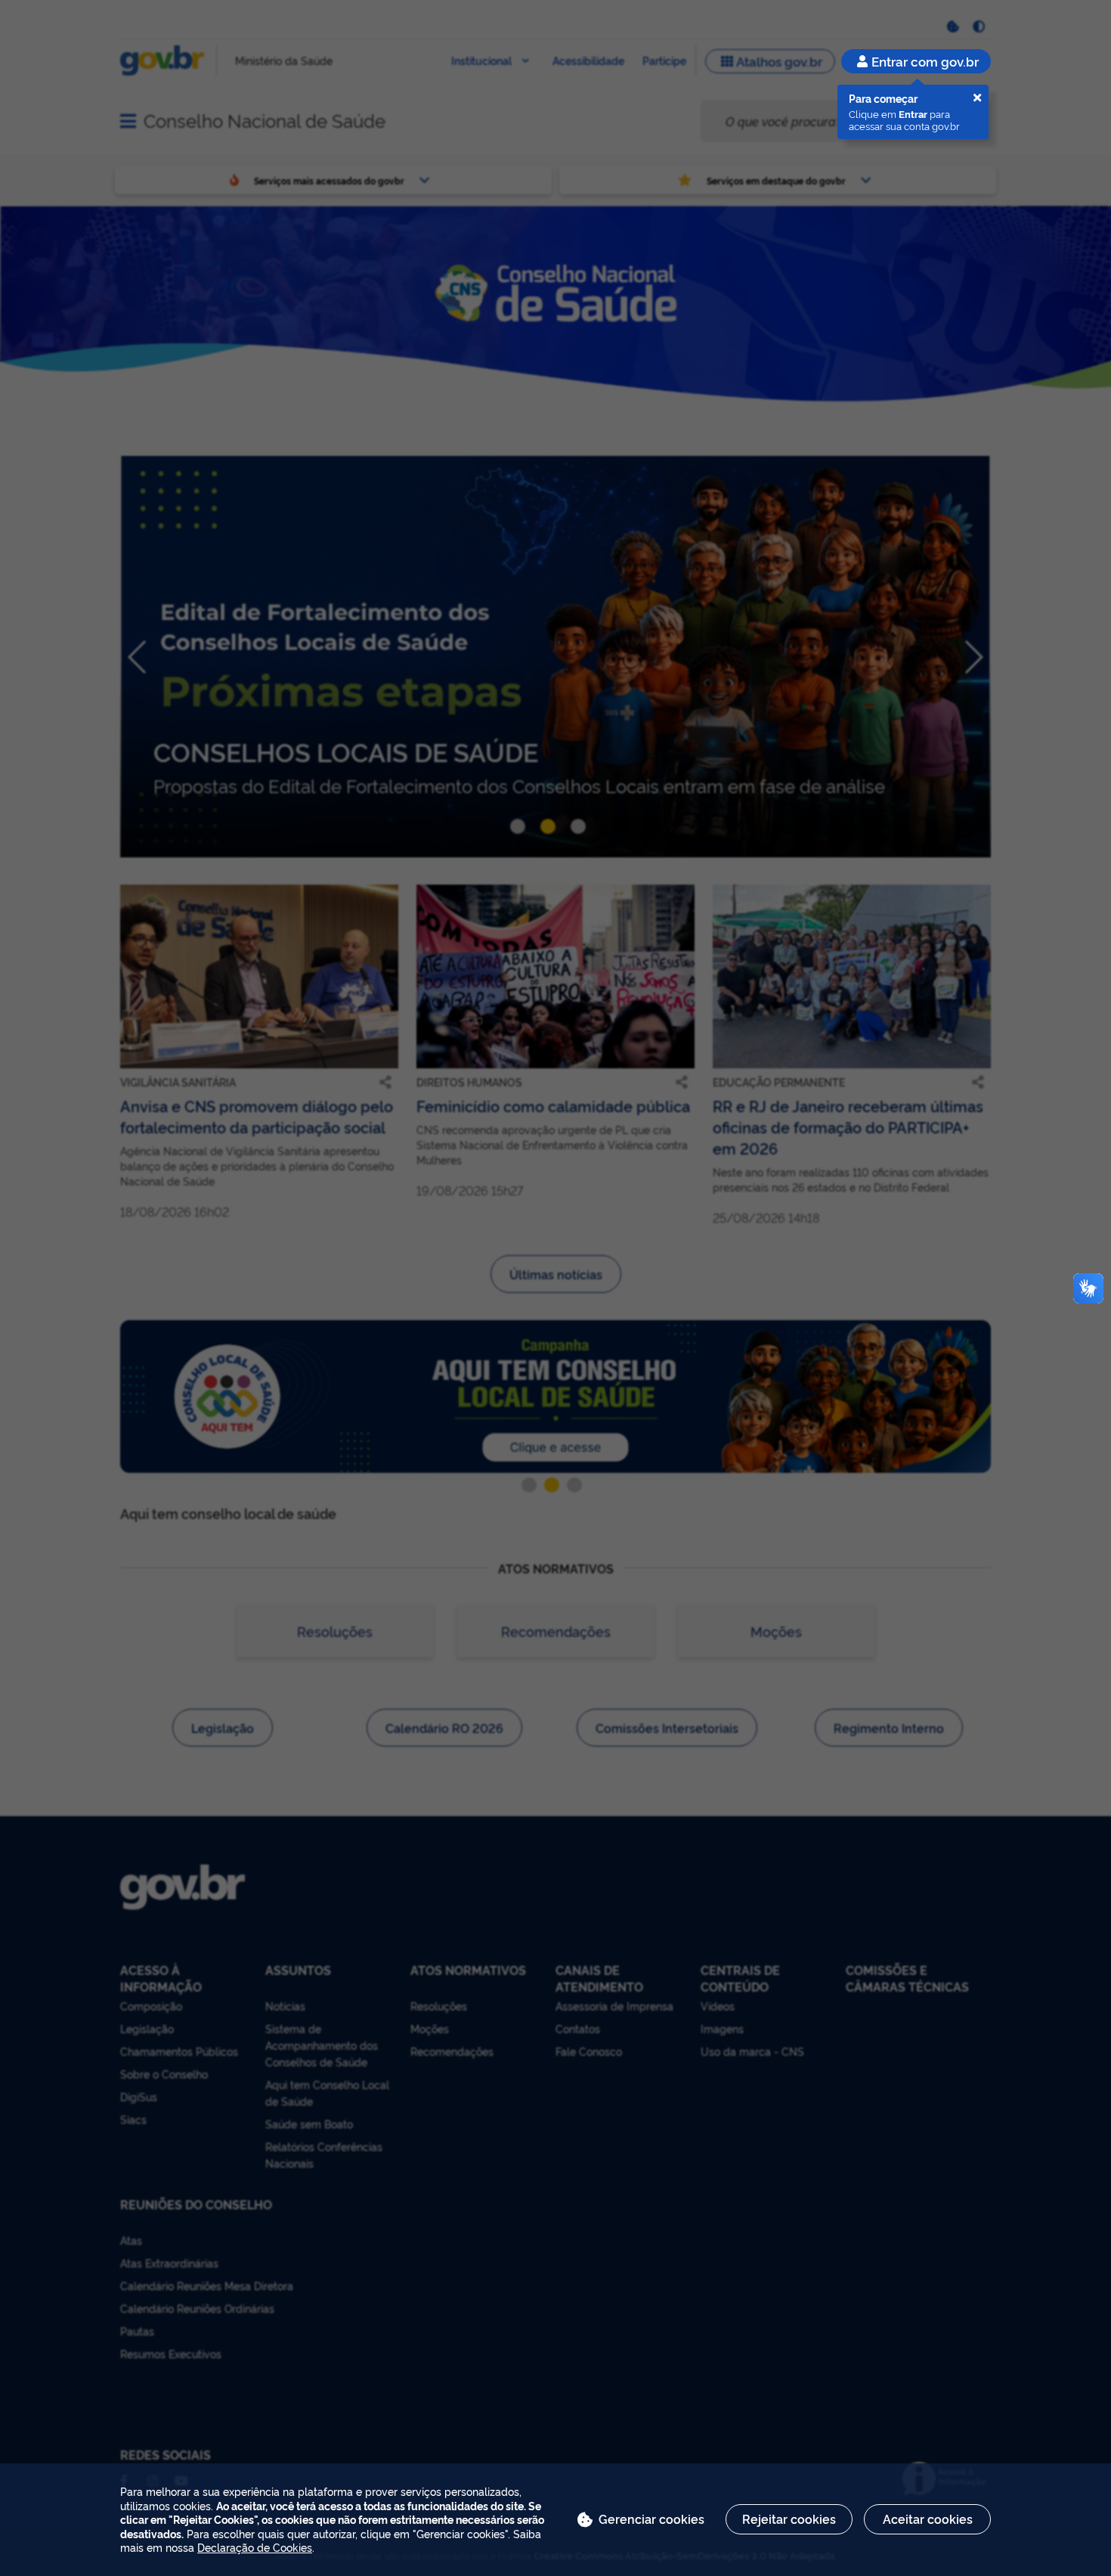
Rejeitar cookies (789, 2519)
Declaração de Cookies (255, 2547)
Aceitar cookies (928, 2519)
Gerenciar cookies (651, 2519)
